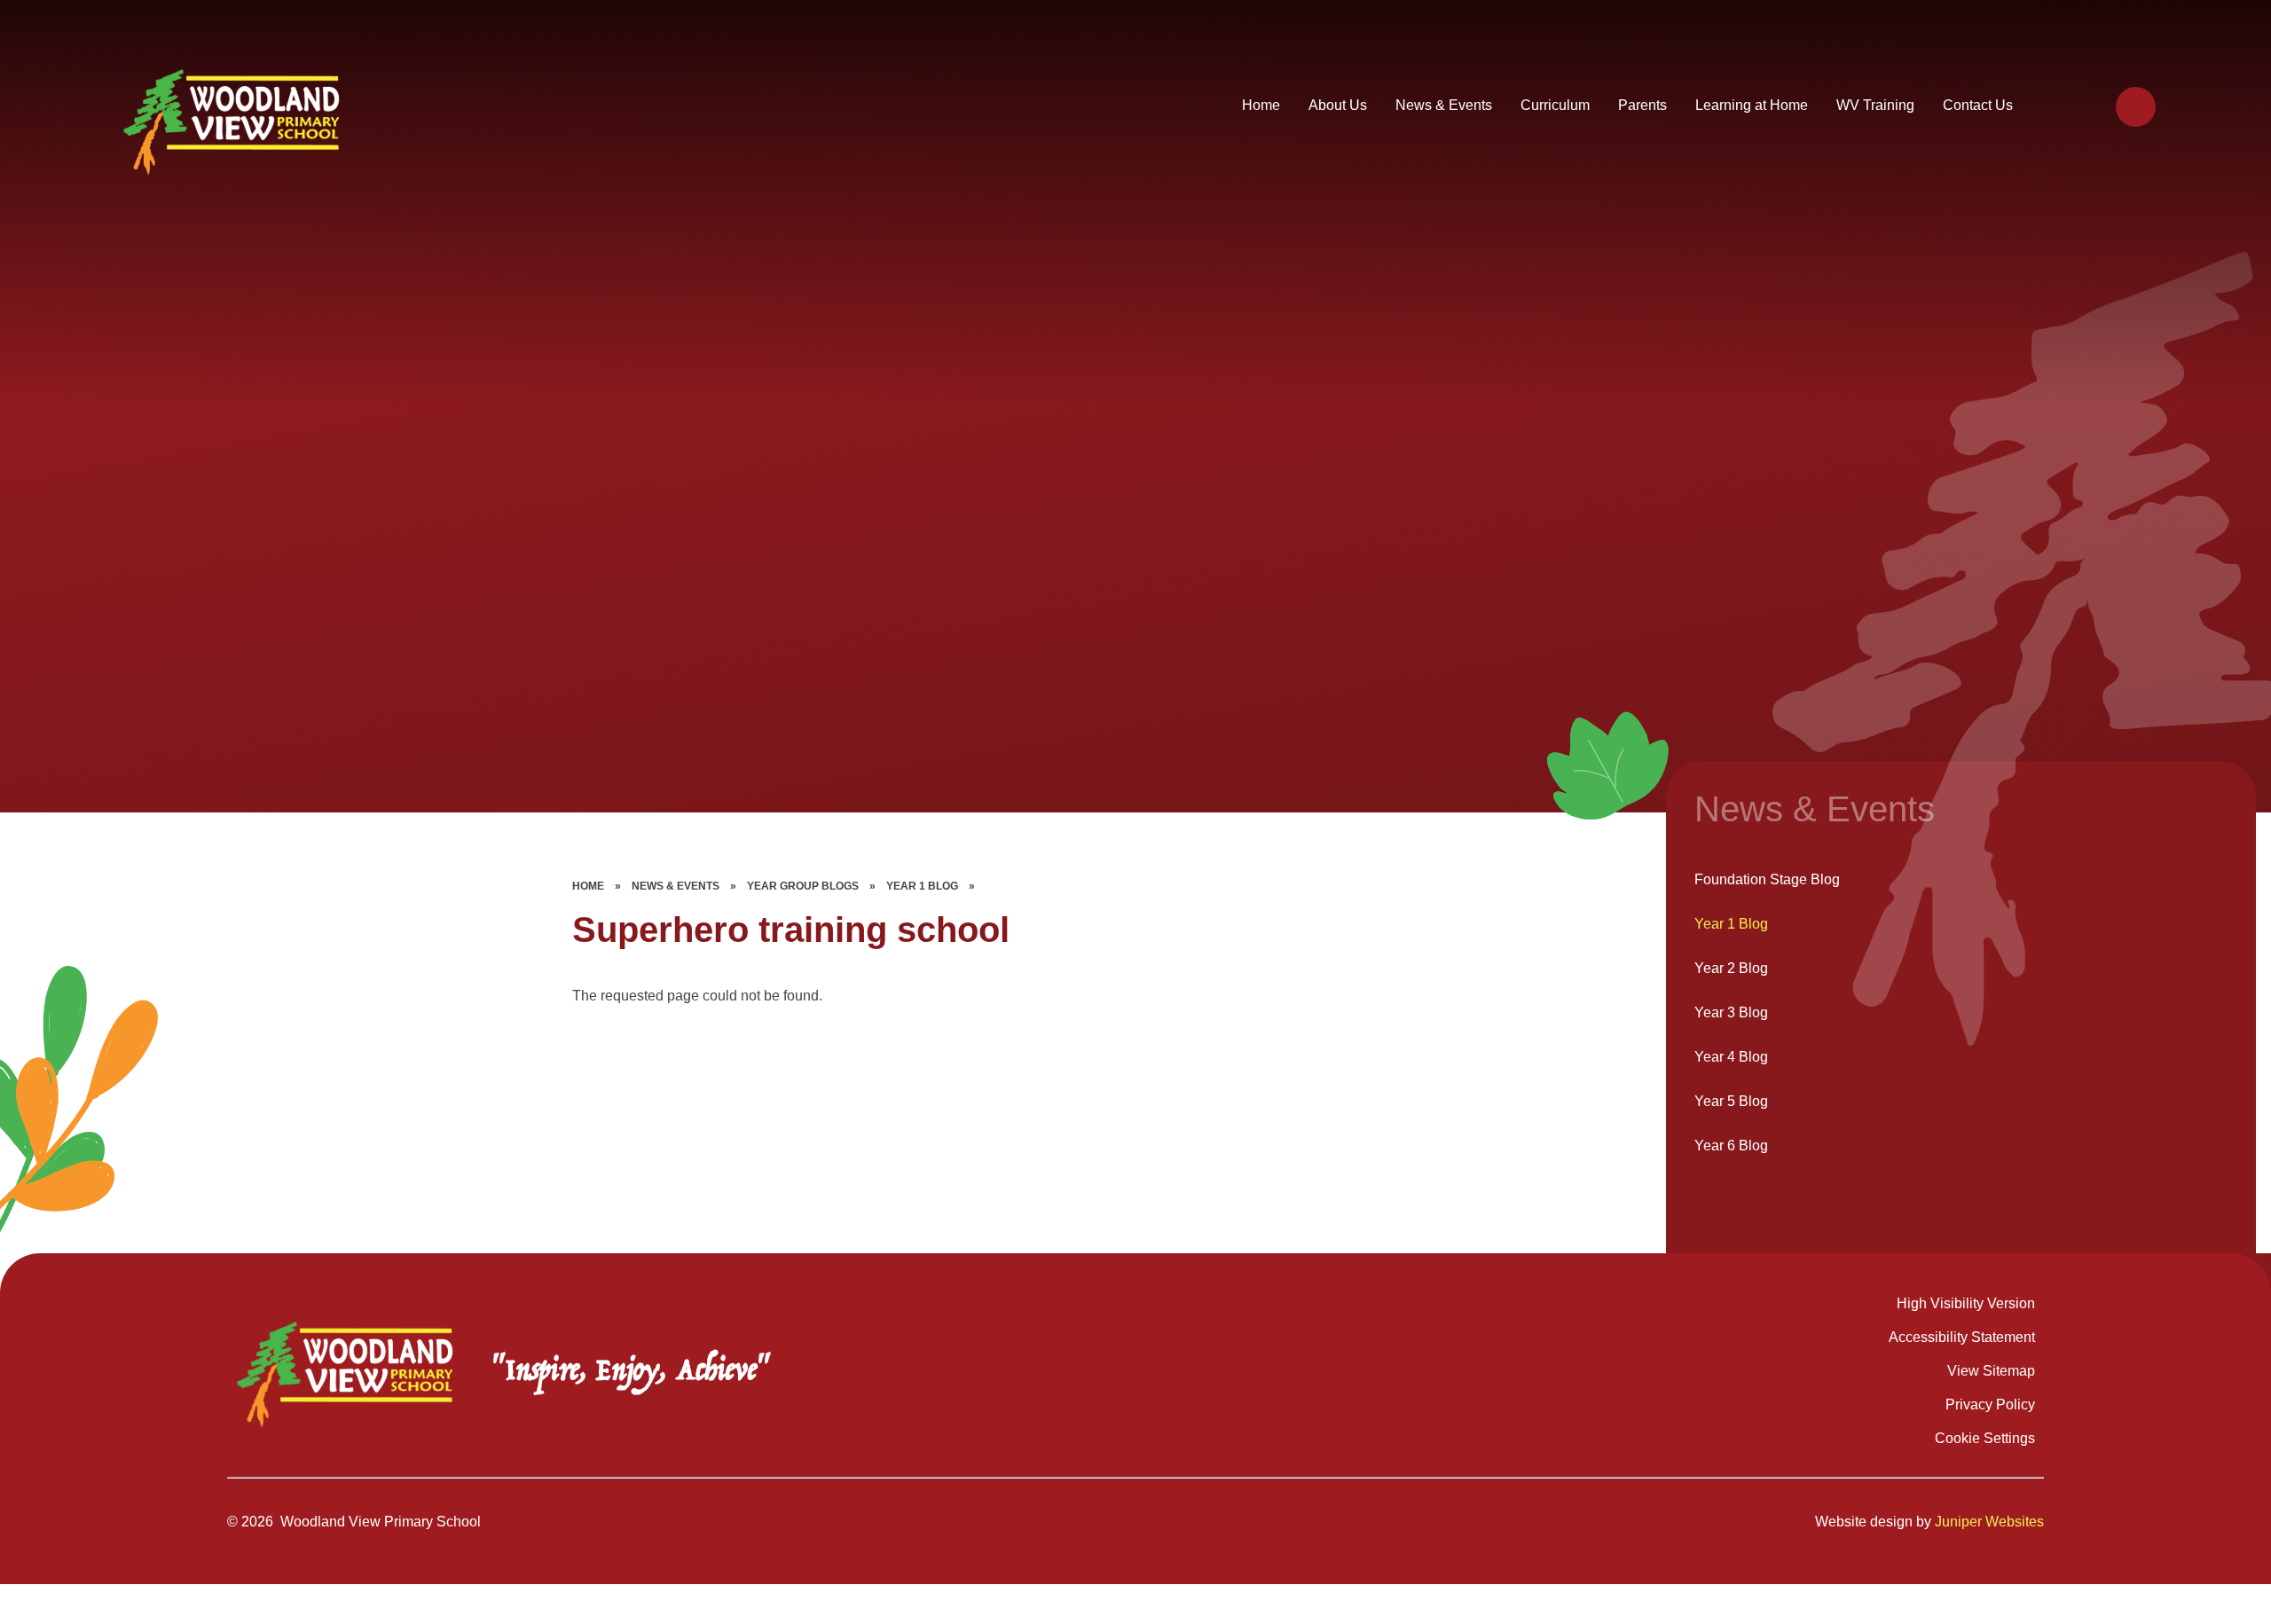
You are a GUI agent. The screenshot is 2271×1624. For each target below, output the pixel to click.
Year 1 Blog (922, 886)
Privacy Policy (1990, 1404)
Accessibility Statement (1962, 1337)
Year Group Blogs (803, 886)
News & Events (676, 886)
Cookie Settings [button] (1985, 1438)
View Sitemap (1991, 1371)
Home (588, 886)
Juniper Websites (1989, 1522)
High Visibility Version (1966, 1303)
